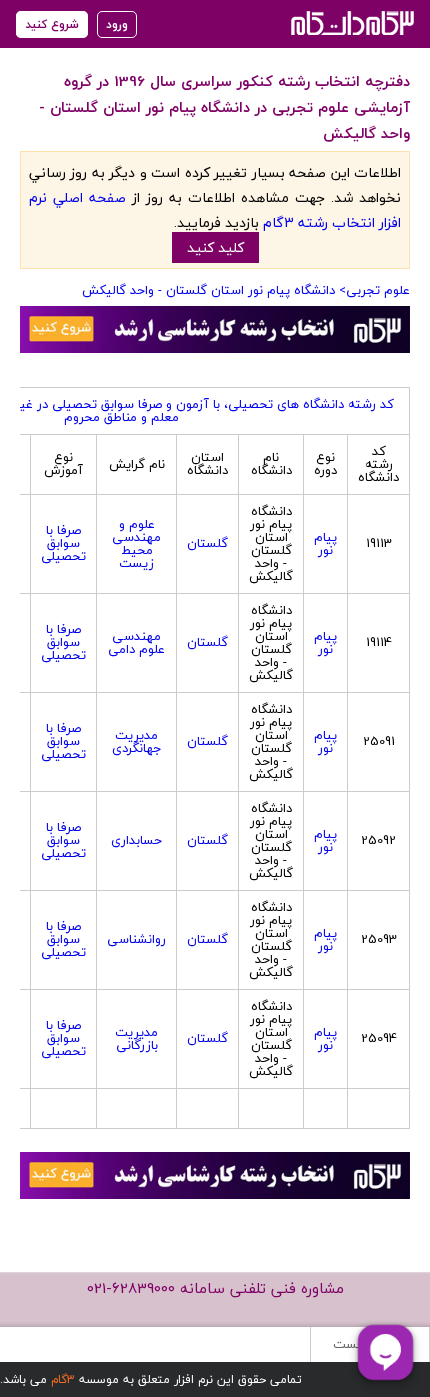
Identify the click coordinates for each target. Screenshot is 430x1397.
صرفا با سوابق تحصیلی (63, 543)
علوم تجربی (378, 290)
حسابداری (136, 840)
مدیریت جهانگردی (137, 741)
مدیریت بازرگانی (136, 1038)
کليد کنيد (215, 247)
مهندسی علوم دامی (136, 642)
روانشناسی (136, 939)
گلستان (207, 543)
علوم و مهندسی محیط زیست (136, 543)
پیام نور (325, 543)
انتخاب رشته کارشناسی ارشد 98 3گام (350, 22)
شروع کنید (52, 24)
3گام (63, 1379)
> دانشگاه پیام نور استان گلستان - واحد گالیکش (214, 290)
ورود (117, 24)
